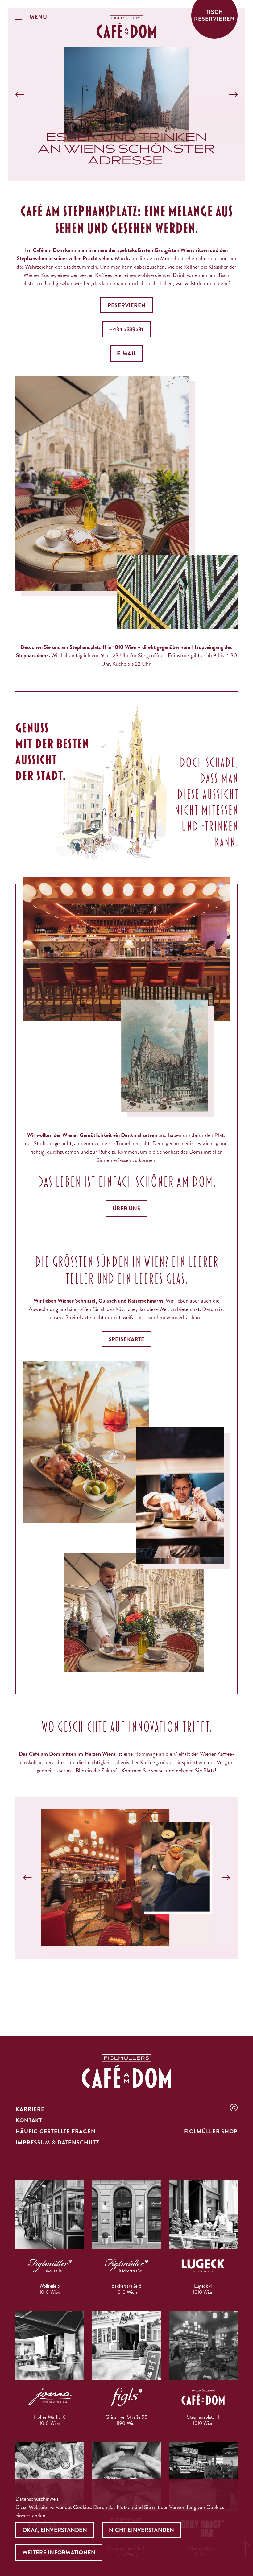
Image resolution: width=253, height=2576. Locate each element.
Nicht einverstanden (142, 2530)
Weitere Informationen (59, 2553)
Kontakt (29, 2120)
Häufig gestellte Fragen (56, 2132)
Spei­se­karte (127, 1339)
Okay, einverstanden (55, 2530)
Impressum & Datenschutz (57, 2143)
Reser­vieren (126, 305)
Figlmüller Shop (211, 2132)
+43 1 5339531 (126, 329)
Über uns (126, 1209)
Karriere (30, 2109)
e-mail (126, 354)
